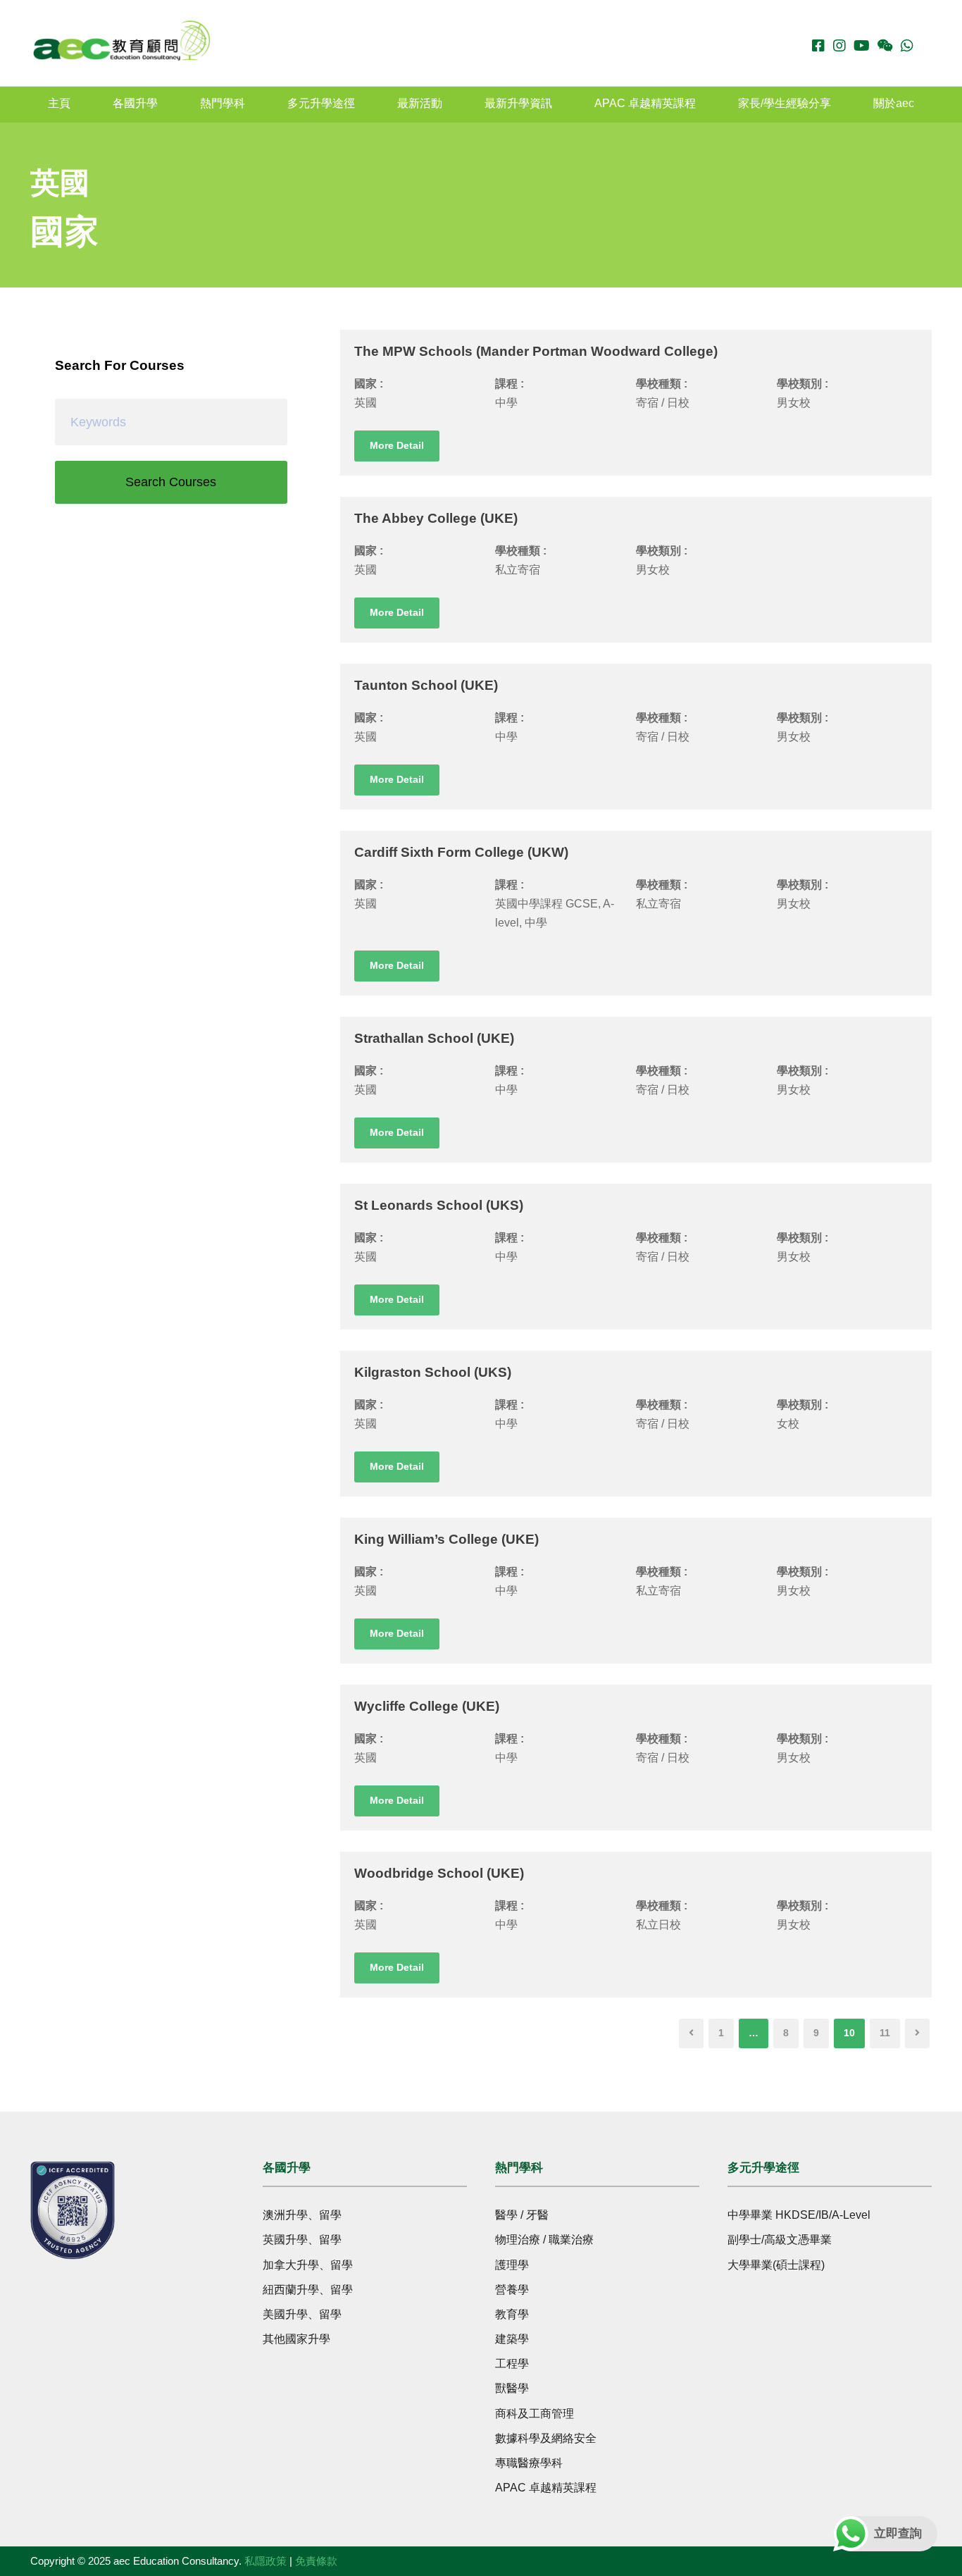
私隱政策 (266, 2561)
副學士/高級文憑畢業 (780, 2240)
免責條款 (316, 2561)
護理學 (512, 2265)
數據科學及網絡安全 (546, 2438)
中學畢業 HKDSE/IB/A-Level (799, 2215)
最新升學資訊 (518, 103)
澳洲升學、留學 (302, 2215)
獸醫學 (512, 2388)
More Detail (397, 445)
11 (885, 2033)
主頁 (59, 103)
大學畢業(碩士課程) (776, 2265)
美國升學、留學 (302, 2314)
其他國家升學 (296, 2339)
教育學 (512, 2314)
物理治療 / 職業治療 (544, 2240)
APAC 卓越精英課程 (645, 103)
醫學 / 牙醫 (522, 2215)
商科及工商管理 (535, 2414)
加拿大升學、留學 (308, 2265)
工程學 (512, 2364)
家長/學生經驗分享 (785, 103)
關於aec (894, 103)
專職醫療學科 (529, 2463)
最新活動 (420, 103)
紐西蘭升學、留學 (308, 2290)
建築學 (512, 2339)
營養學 (512, 2290)
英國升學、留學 (302, 2240)
